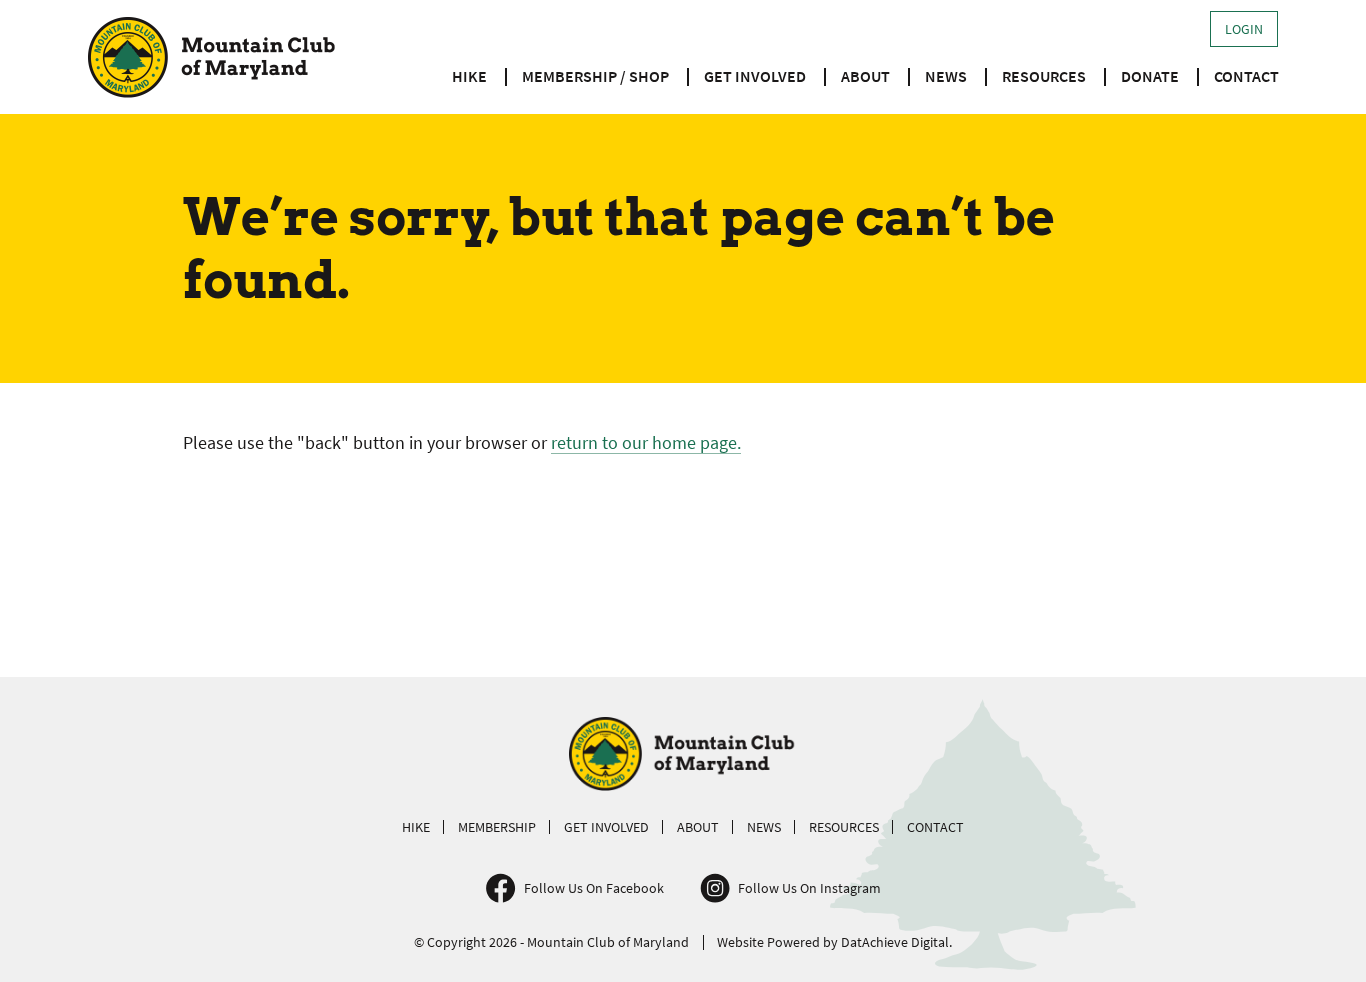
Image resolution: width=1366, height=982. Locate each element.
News (946, 76)
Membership (497, 827)
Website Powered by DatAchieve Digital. (834, 942)
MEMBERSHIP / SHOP (595, 76)
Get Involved (755, 76)
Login (1244, 29)
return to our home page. (646, 442)
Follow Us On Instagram (809, 888)
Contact (1246, 76)
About (865, 76)
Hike (469, 76)
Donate (1150, 76)
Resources (1044, 76)
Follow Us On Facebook (594, 888)
